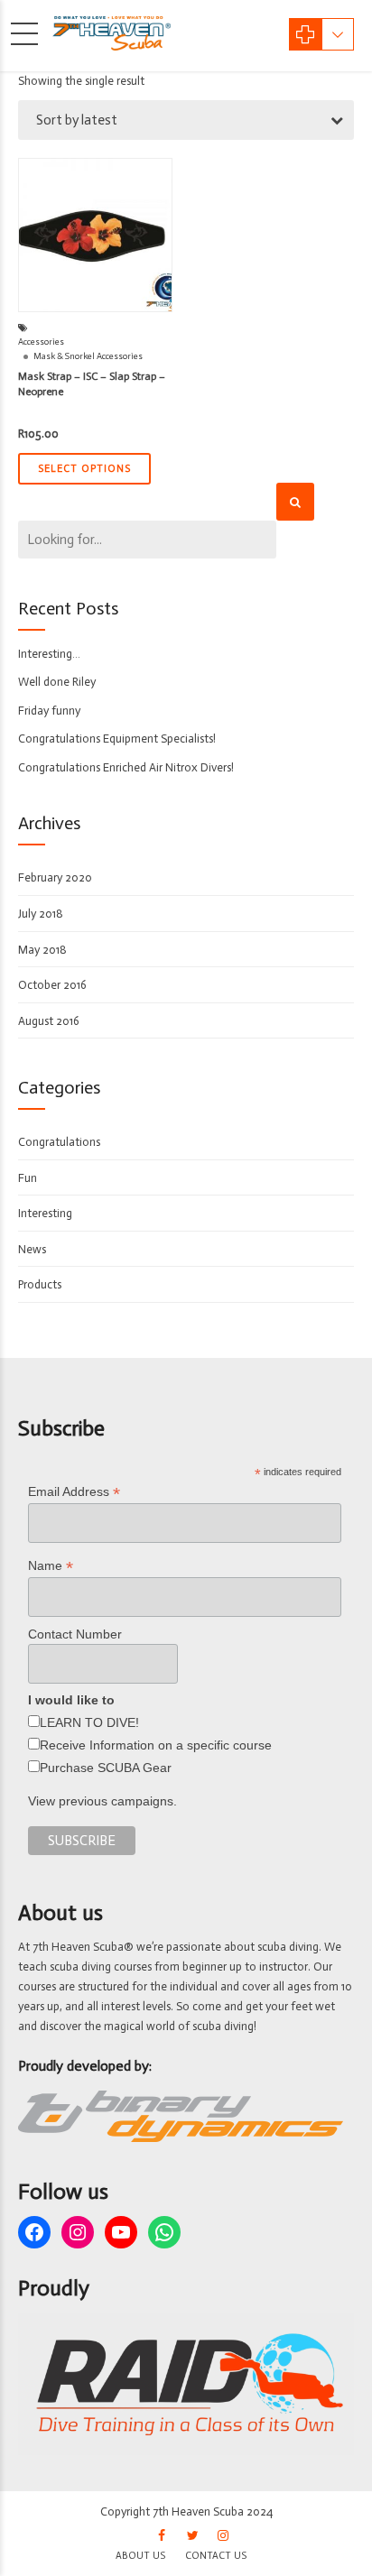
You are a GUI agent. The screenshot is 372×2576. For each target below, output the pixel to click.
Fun (28, 1178)
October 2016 (52, 985)
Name (51, 1566)
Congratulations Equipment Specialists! (117, 739)
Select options (84, 469)
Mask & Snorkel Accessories (88, 356)
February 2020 (55, 877)
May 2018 (42, 950)
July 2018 (41, 914)
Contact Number (75, 1634)
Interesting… (49, 654)
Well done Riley (57, 682)
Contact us (216, 2556)
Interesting (45, 1213)
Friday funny (49, 711)
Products (40, 1284)
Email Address (74, 1492)
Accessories (41, 342)
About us (140, 2556)
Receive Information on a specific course (156, 1745)
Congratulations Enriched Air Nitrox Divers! (126, 767)
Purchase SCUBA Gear (106, 1768)
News (32, 1249)
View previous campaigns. (102, 1801)
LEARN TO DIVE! (89, 1722)
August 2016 (49, 1021)
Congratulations (59, 1142)
